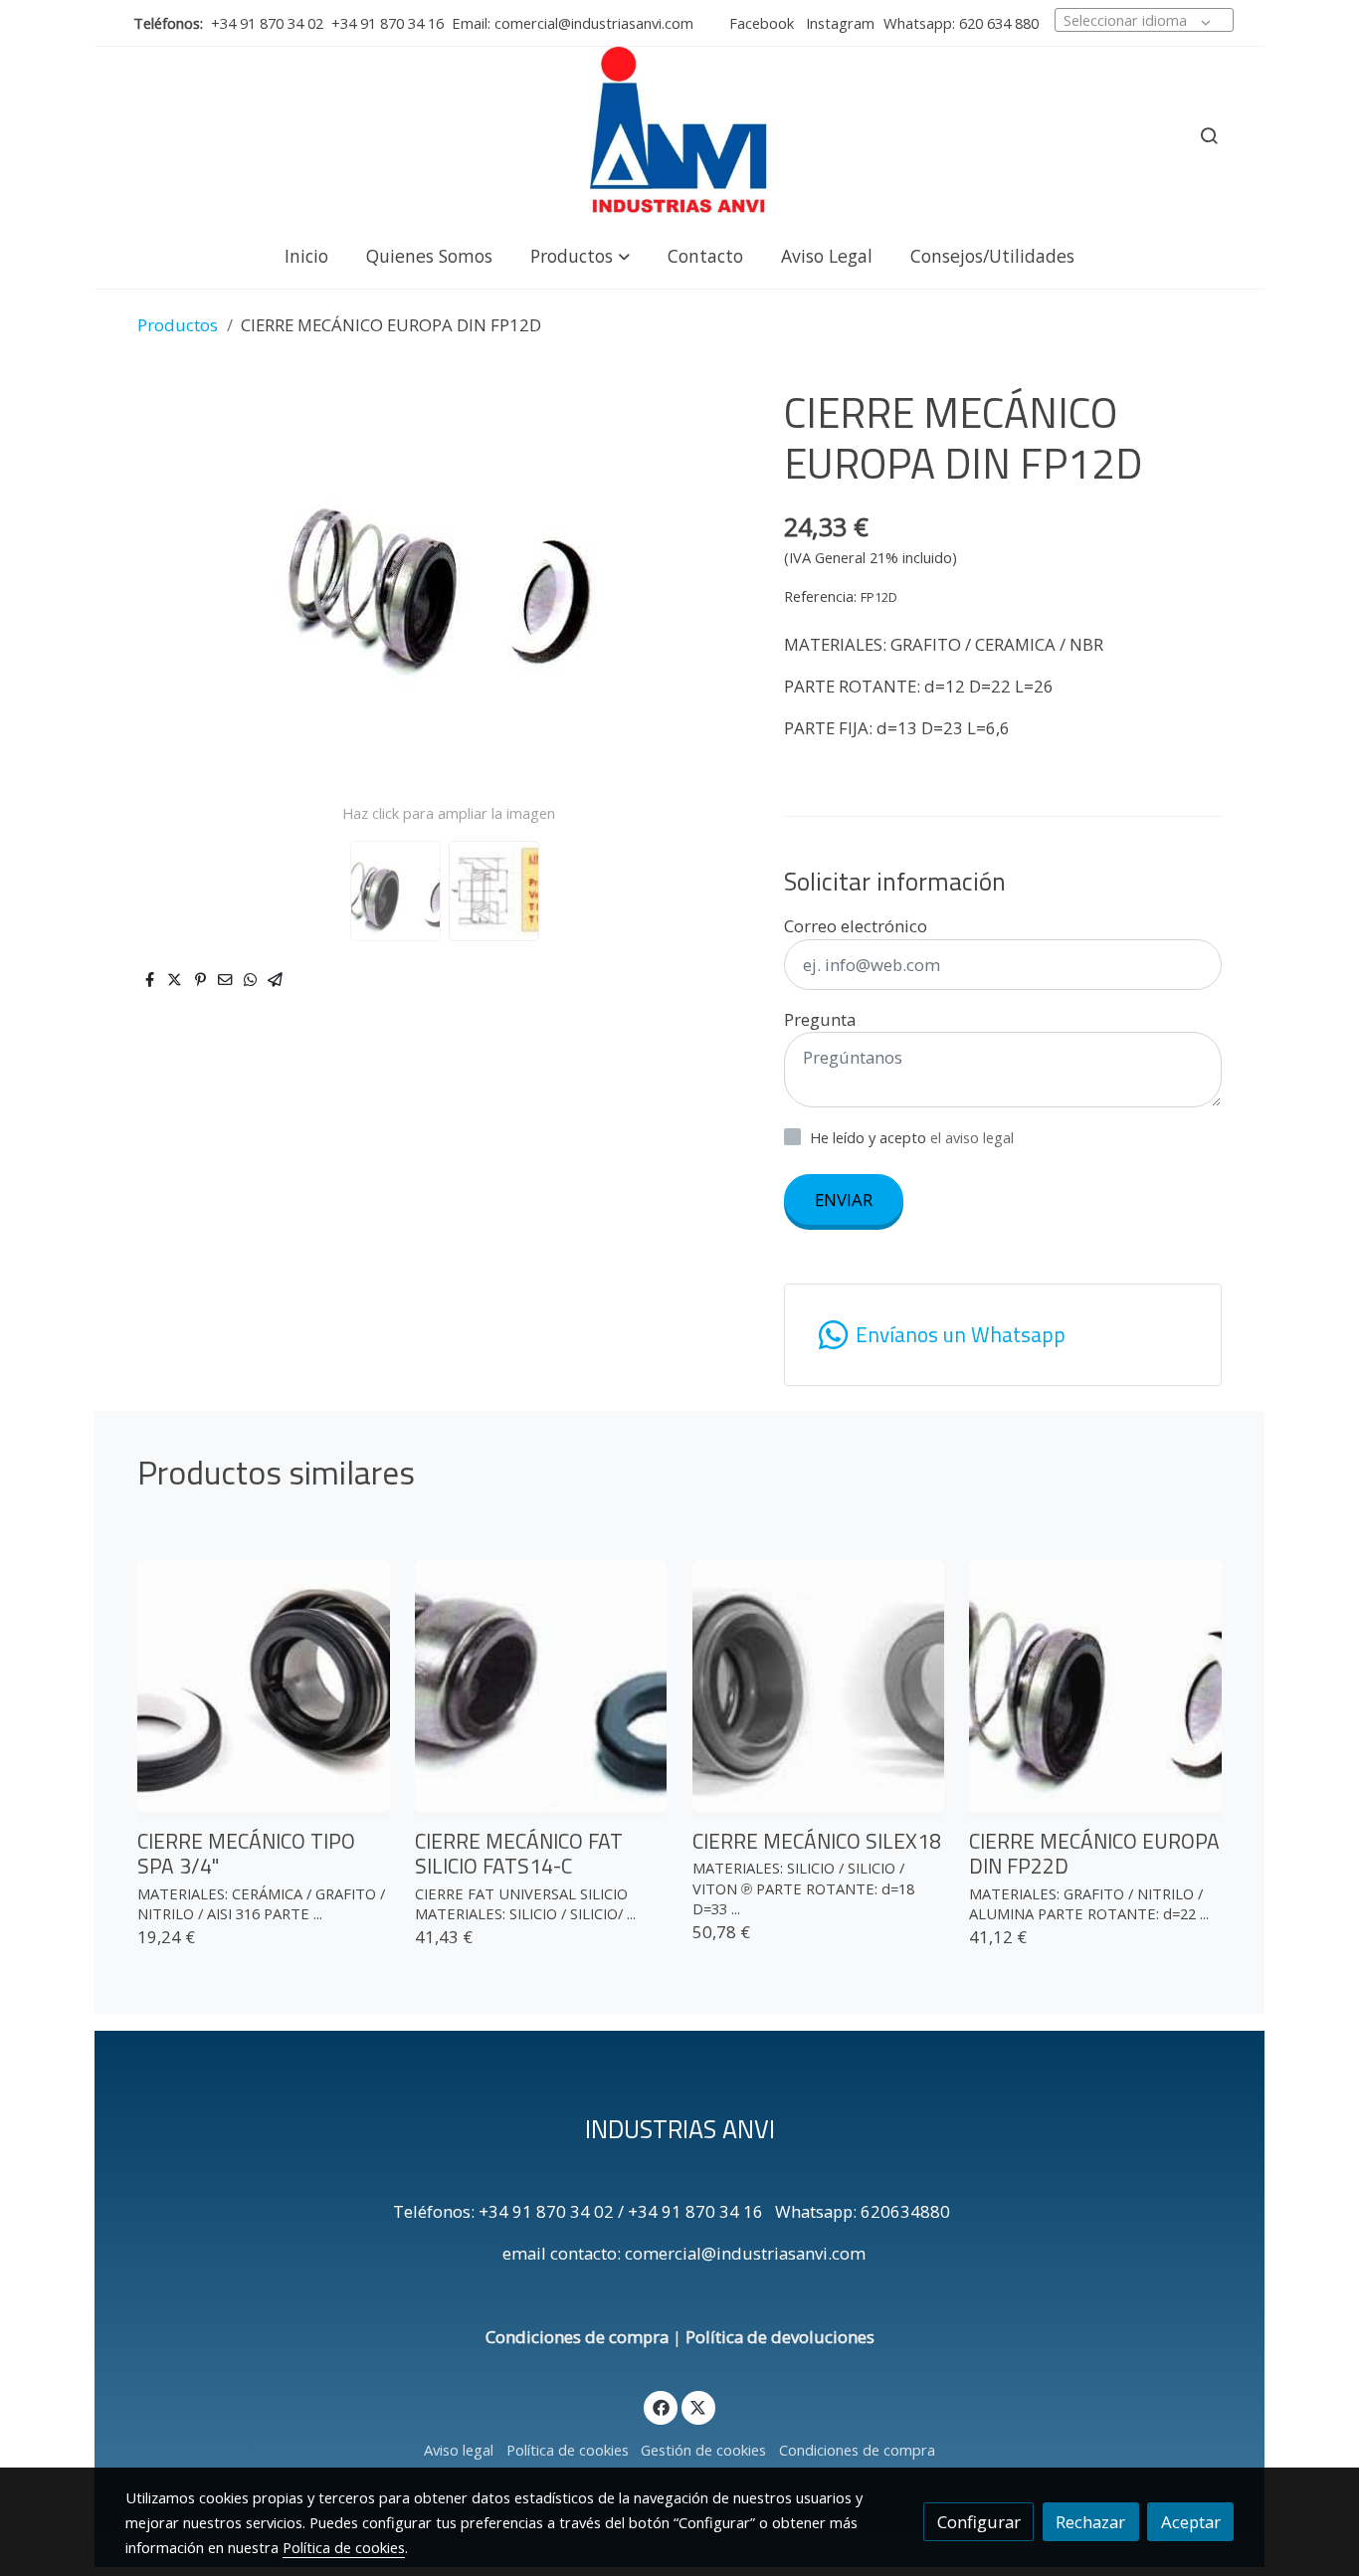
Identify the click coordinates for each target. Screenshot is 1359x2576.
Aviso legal (459, 2450)
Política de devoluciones (780, 2337)
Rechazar (1090, 2522)
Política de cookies (568, 2450)
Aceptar (1191, 2522)
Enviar (844, 1199)
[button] (580, 255)
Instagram (838, 23)
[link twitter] (698, 2406)
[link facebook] (661, 2406)
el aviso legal (972, 1137)
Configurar (979, 2522)
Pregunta (820, 1019)
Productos (178, 325)
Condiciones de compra (577, 2337)
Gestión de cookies (703, 2450)
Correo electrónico (856, 926)
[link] (679, 135)
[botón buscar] (1209, 135)
